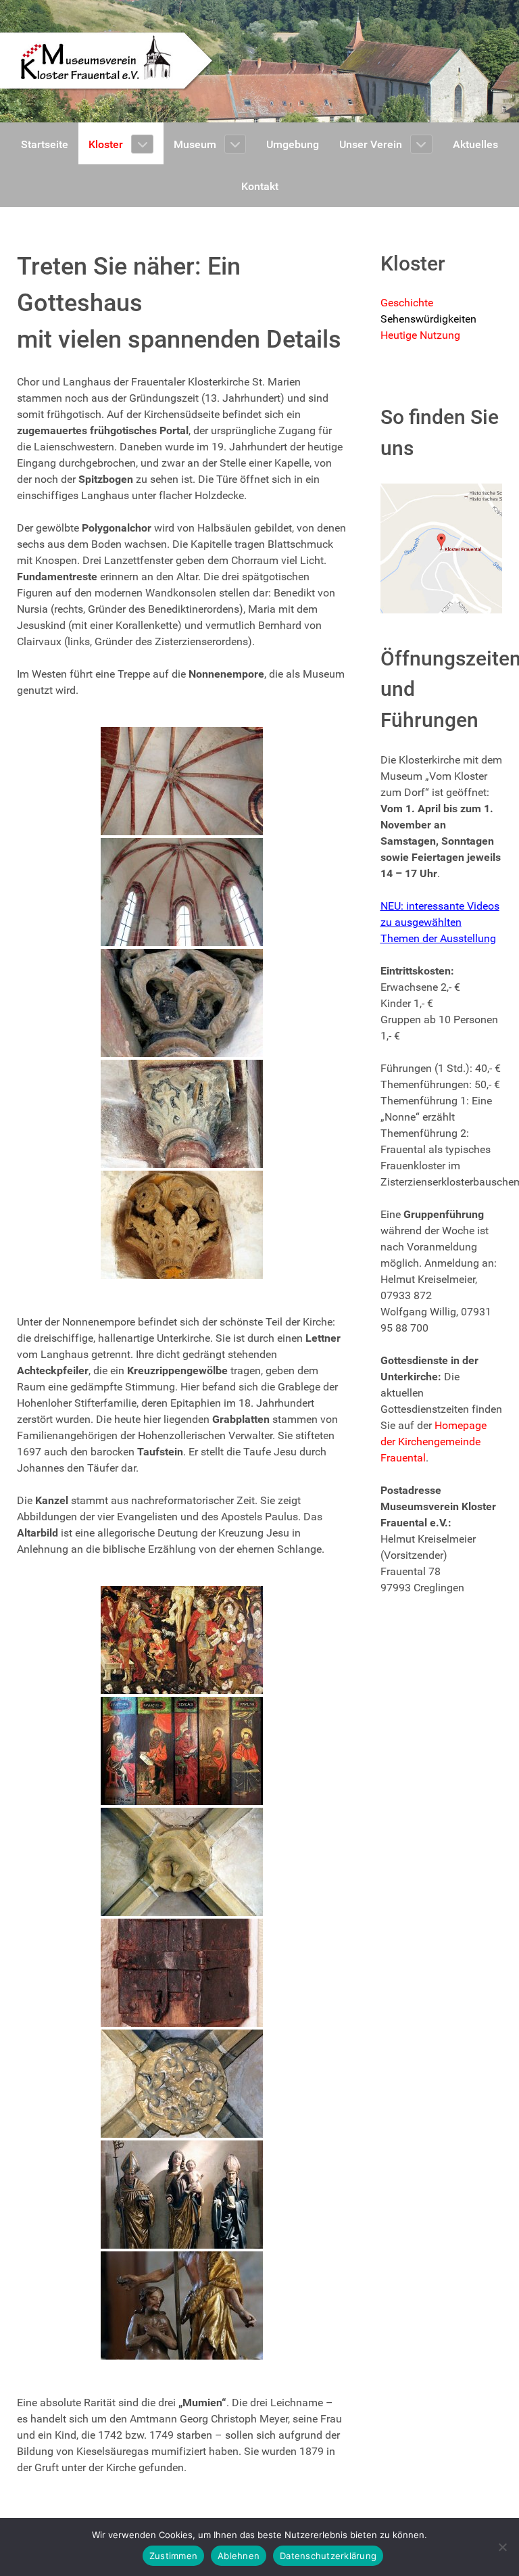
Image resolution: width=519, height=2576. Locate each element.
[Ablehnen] (502, 2547)
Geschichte (407, 303)
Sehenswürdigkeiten (428, 319)
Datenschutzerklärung (328, 2556)
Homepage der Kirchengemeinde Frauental (434, 1442)
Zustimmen (173, 2556)
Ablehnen (239, 2556)
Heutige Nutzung (420, 335)
